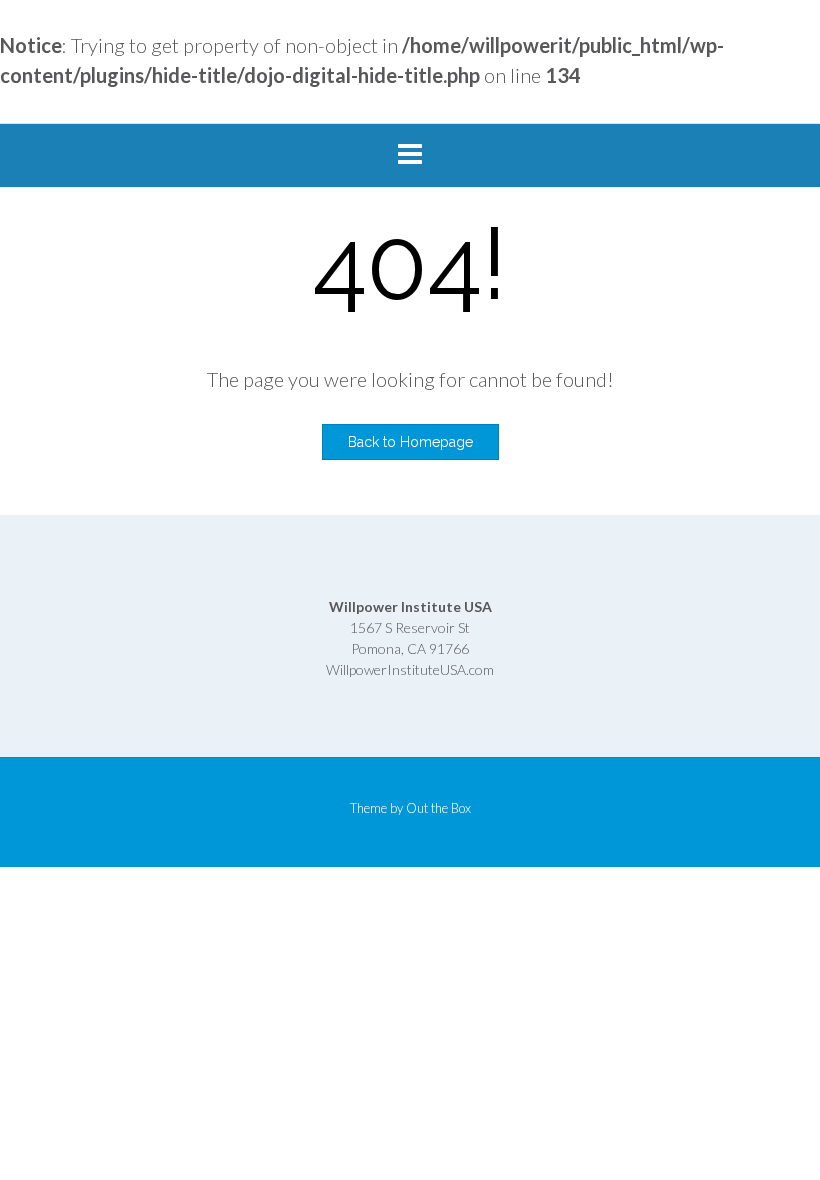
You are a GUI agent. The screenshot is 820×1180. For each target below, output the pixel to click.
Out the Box (438, 808)
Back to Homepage (410, 442)
